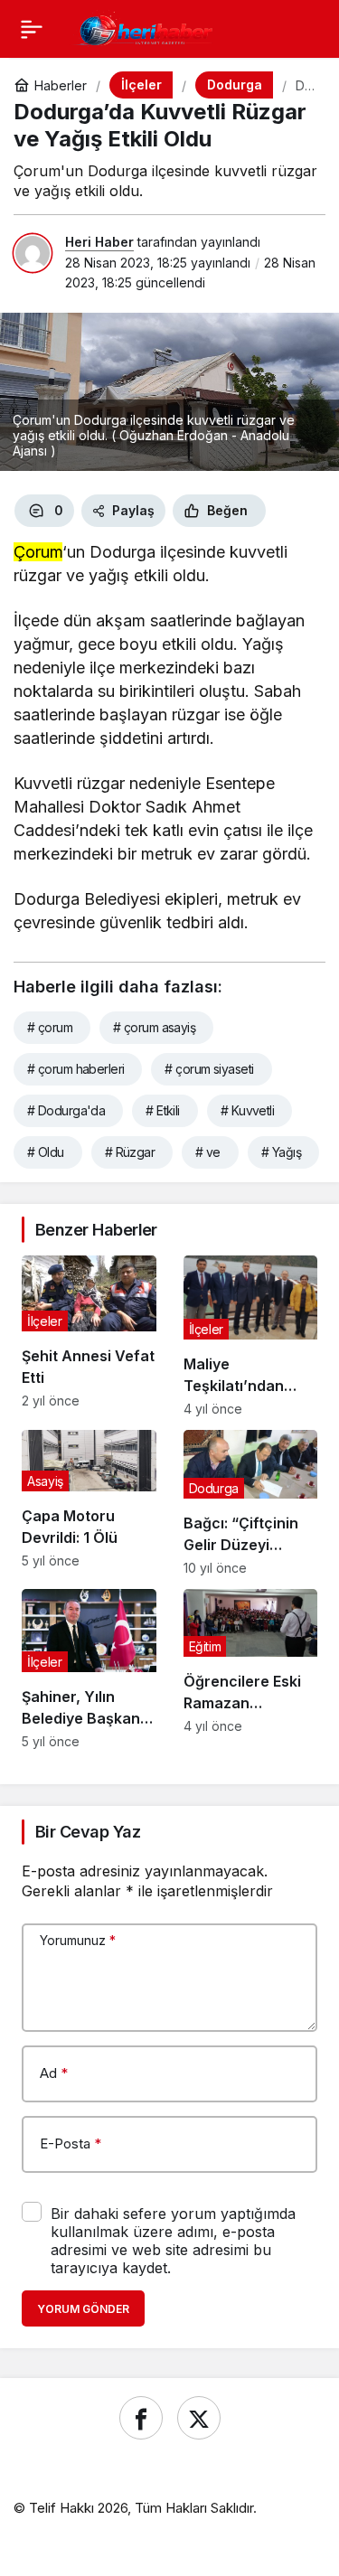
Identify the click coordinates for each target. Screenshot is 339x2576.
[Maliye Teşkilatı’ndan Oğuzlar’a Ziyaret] (251, 1336)
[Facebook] (141, 2418)
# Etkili (163, 1110)
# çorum (50, 1027)
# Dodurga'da (66, 1110)
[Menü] (32, 29)
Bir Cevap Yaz (88, 1832)
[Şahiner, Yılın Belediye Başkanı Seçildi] (89, 1669)
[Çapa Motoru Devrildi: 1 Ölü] (89, 1503)
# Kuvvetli (247, 1110)
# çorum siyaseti (209, 1069)
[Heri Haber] (146, 27)
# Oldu (46, 1152)
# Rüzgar (130, 1152)
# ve (208, 1152)
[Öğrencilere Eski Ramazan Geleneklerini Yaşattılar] (251, 1669)
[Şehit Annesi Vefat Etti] (89, 1336)
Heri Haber (99, 242)
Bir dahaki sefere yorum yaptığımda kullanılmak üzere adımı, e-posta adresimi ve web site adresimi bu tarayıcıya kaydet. (173, 2241)
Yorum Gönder (83, 2309)
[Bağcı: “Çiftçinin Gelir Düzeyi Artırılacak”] (251, 1503)
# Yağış (281, 1152)
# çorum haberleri (75, 1069)
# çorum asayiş (154, 1027)
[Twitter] (199, 2418)
